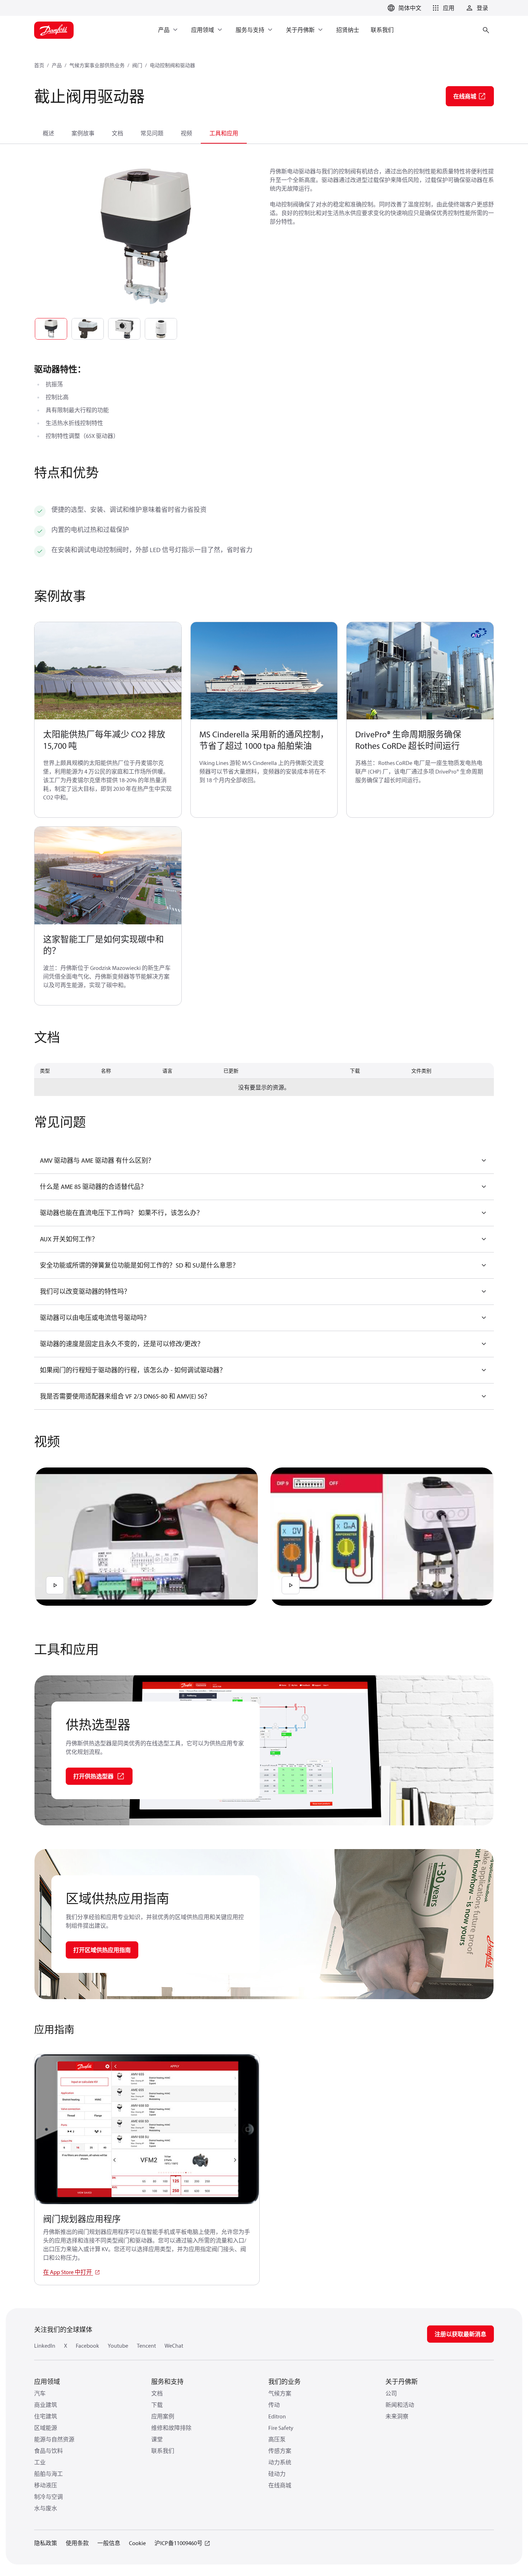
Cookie (137, 2543)
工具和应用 (224, 133)
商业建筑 (46, 2405)
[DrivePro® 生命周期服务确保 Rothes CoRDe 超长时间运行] (420, 671)
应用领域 (47, 2382)
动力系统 (280, 2462)
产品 (57, 65)
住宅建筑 (46, 2416)
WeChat (174, 2346)
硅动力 (277, 2474)
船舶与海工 (48, 2474)
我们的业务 (284, 2382)
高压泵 (277, 2439)
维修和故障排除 (171, 2428)
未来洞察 (397, 2416)
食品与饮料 (48, 2451)
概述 (48, 133)
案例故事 (83, 133)
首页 (39, 65)
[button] (442, 8)
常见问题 (152, 133)
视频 (186, 133)
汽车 (40, 2393)
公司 (391, 2393)
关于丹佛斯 (402, 2382)
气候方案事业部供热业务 (97, 65)
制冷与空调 (48, 2497)
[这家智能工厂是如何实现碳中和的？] (108, 876)
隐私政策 (46, 2543)
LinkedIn (45, 2346)
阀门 (137, 65)
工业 (40, 2462)
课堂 (157, 2439)
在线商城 (280, 2485)
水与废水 (46, 2508)
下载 (157, 2405)
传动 (274, 2405)
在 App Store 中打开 (68, 2272)
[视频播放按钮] (55, 1585)
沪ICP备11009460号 (179, 2543)
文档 (117, 133)
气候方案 (280, 2393)
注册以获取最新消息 (460, 2334)
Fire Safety (281, 2428)
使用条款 (77, 2543)
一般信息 (109, 2543)
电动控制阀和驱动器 (172, 65)
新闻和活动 (400, 2405)
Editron (277, 2416)
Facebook (87, 2346)
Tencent (146, 2346)
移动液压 (46, 2485)
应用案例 (163, 2416)
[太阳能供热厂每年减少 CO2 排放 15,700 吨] (108, 671)
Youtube (118, 2346)
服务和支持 (167, 2382)
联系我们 (163, 2451)
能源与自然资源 (54, 2439)
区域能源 (46, 2428)
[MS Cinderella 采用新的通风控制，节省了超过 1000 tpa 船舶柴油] (264, 671)
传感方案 (280, 2451)
